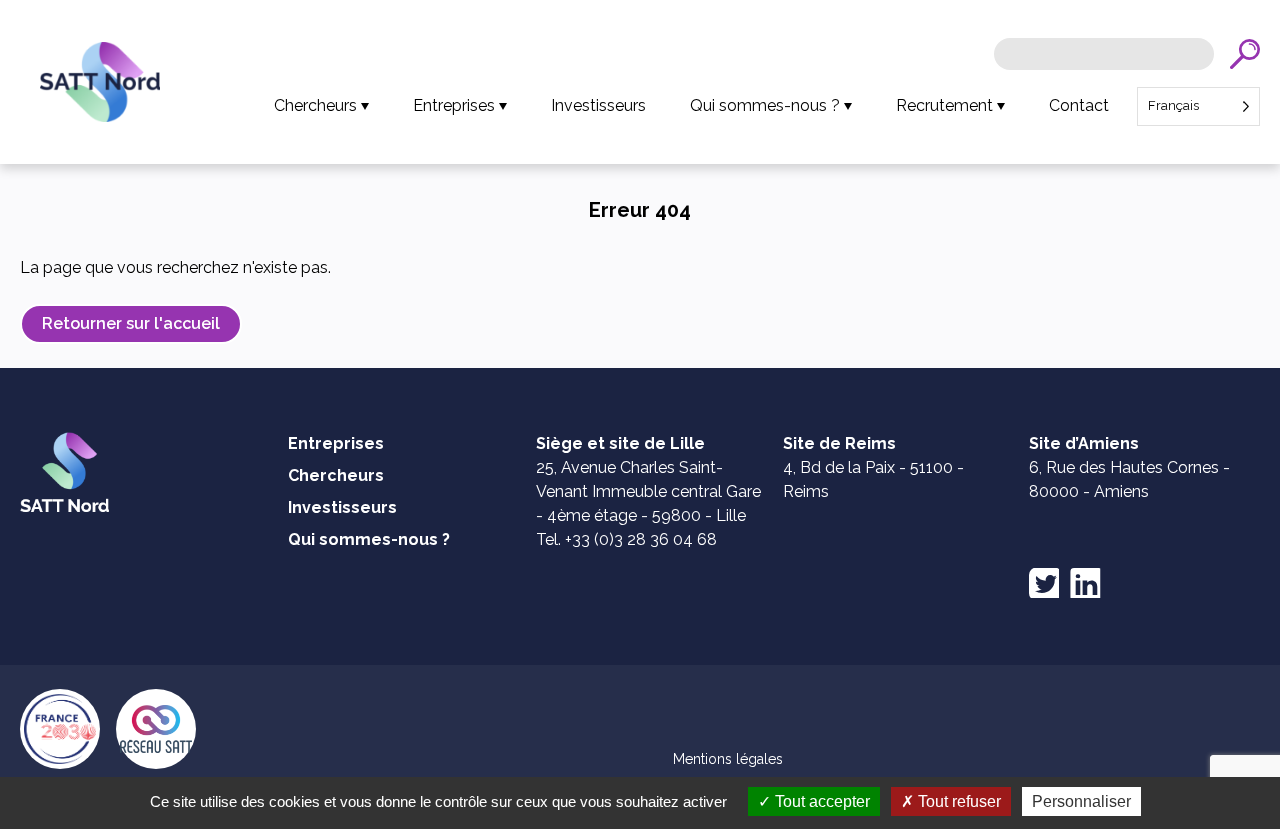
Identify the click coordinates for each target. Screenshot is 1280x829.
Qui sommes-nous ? (765, 105)
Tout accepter (820, 801)
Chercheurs (315, 105)
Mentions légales (728, 759)
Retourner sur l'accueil (131, 323)
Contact (1079, 105)
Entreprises (454, 105)
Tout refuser (957, 801)
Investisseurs (598, 105)
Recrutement (944, 105)
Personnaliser (1081, 801)
